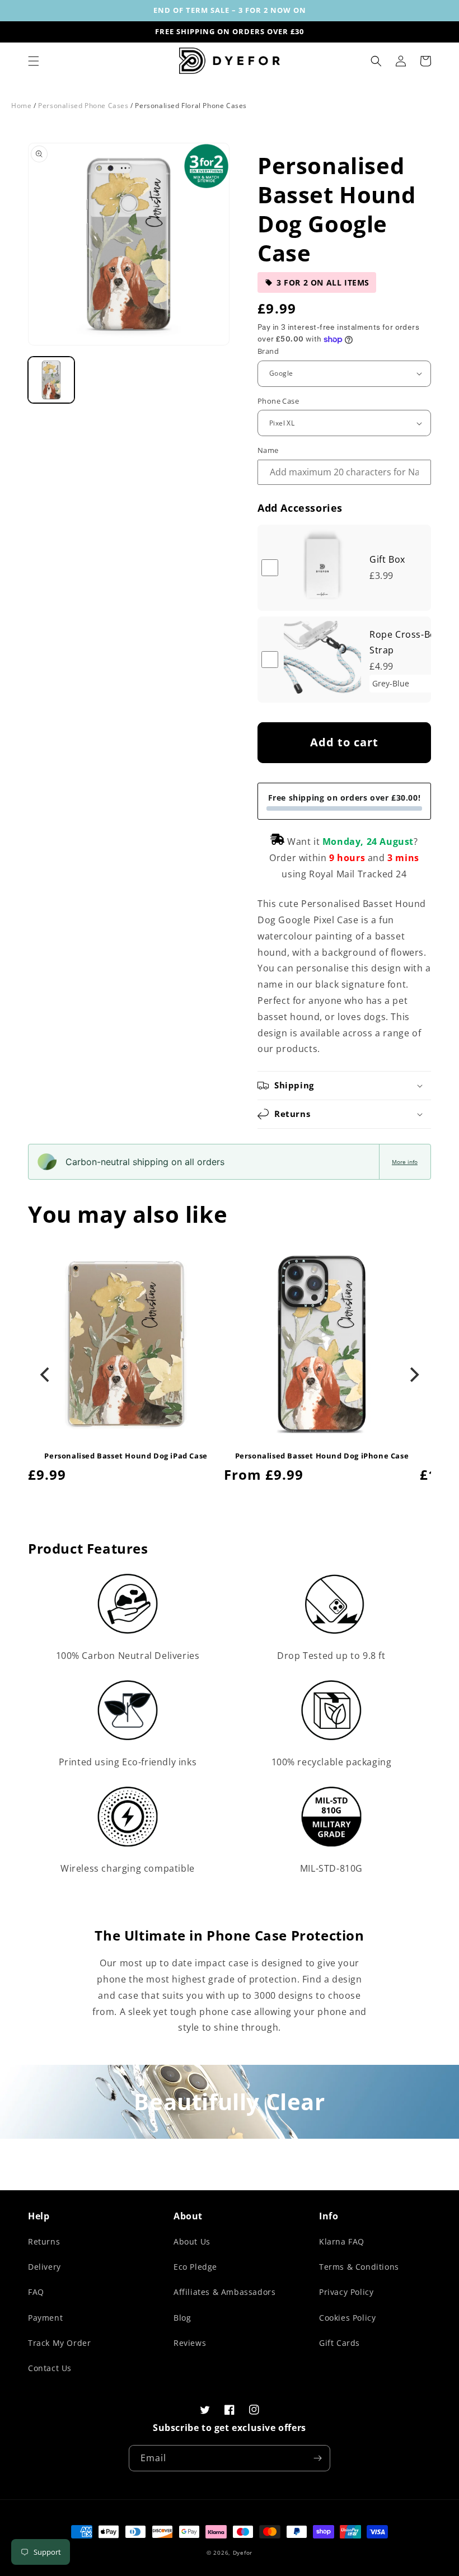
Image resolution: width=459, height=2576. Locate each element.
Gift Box (387, 559)
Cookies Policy (347, 2318)
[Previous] (46, 1375)
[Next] (413, 1375)
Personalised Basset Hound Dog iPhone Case (322, 1456)
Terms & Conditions (359, 2267)
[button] (34, 61)
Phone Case (278, 401)
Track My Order (59, 2343)
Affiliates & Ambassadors (224, 2292)
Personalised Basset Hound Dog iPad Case (126, 1456)
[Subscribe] (317, 2458)
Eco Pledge (195, 2267)
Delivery (45, 2267)
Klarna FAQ (342, 2241)
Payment (45, 2318)
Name (268, 450)
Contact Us (50, 2368)
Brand (268, 351)
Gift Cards (339, 2343)
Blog (182, 2318)
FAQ (36, 2292)
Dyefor (243, 2552)
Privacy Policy (346, 2292)
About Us (192, 2241)
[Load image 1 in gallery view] (51, 380)
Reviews (190, 2343)
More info (405, 1162)
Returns (44, 2241)
